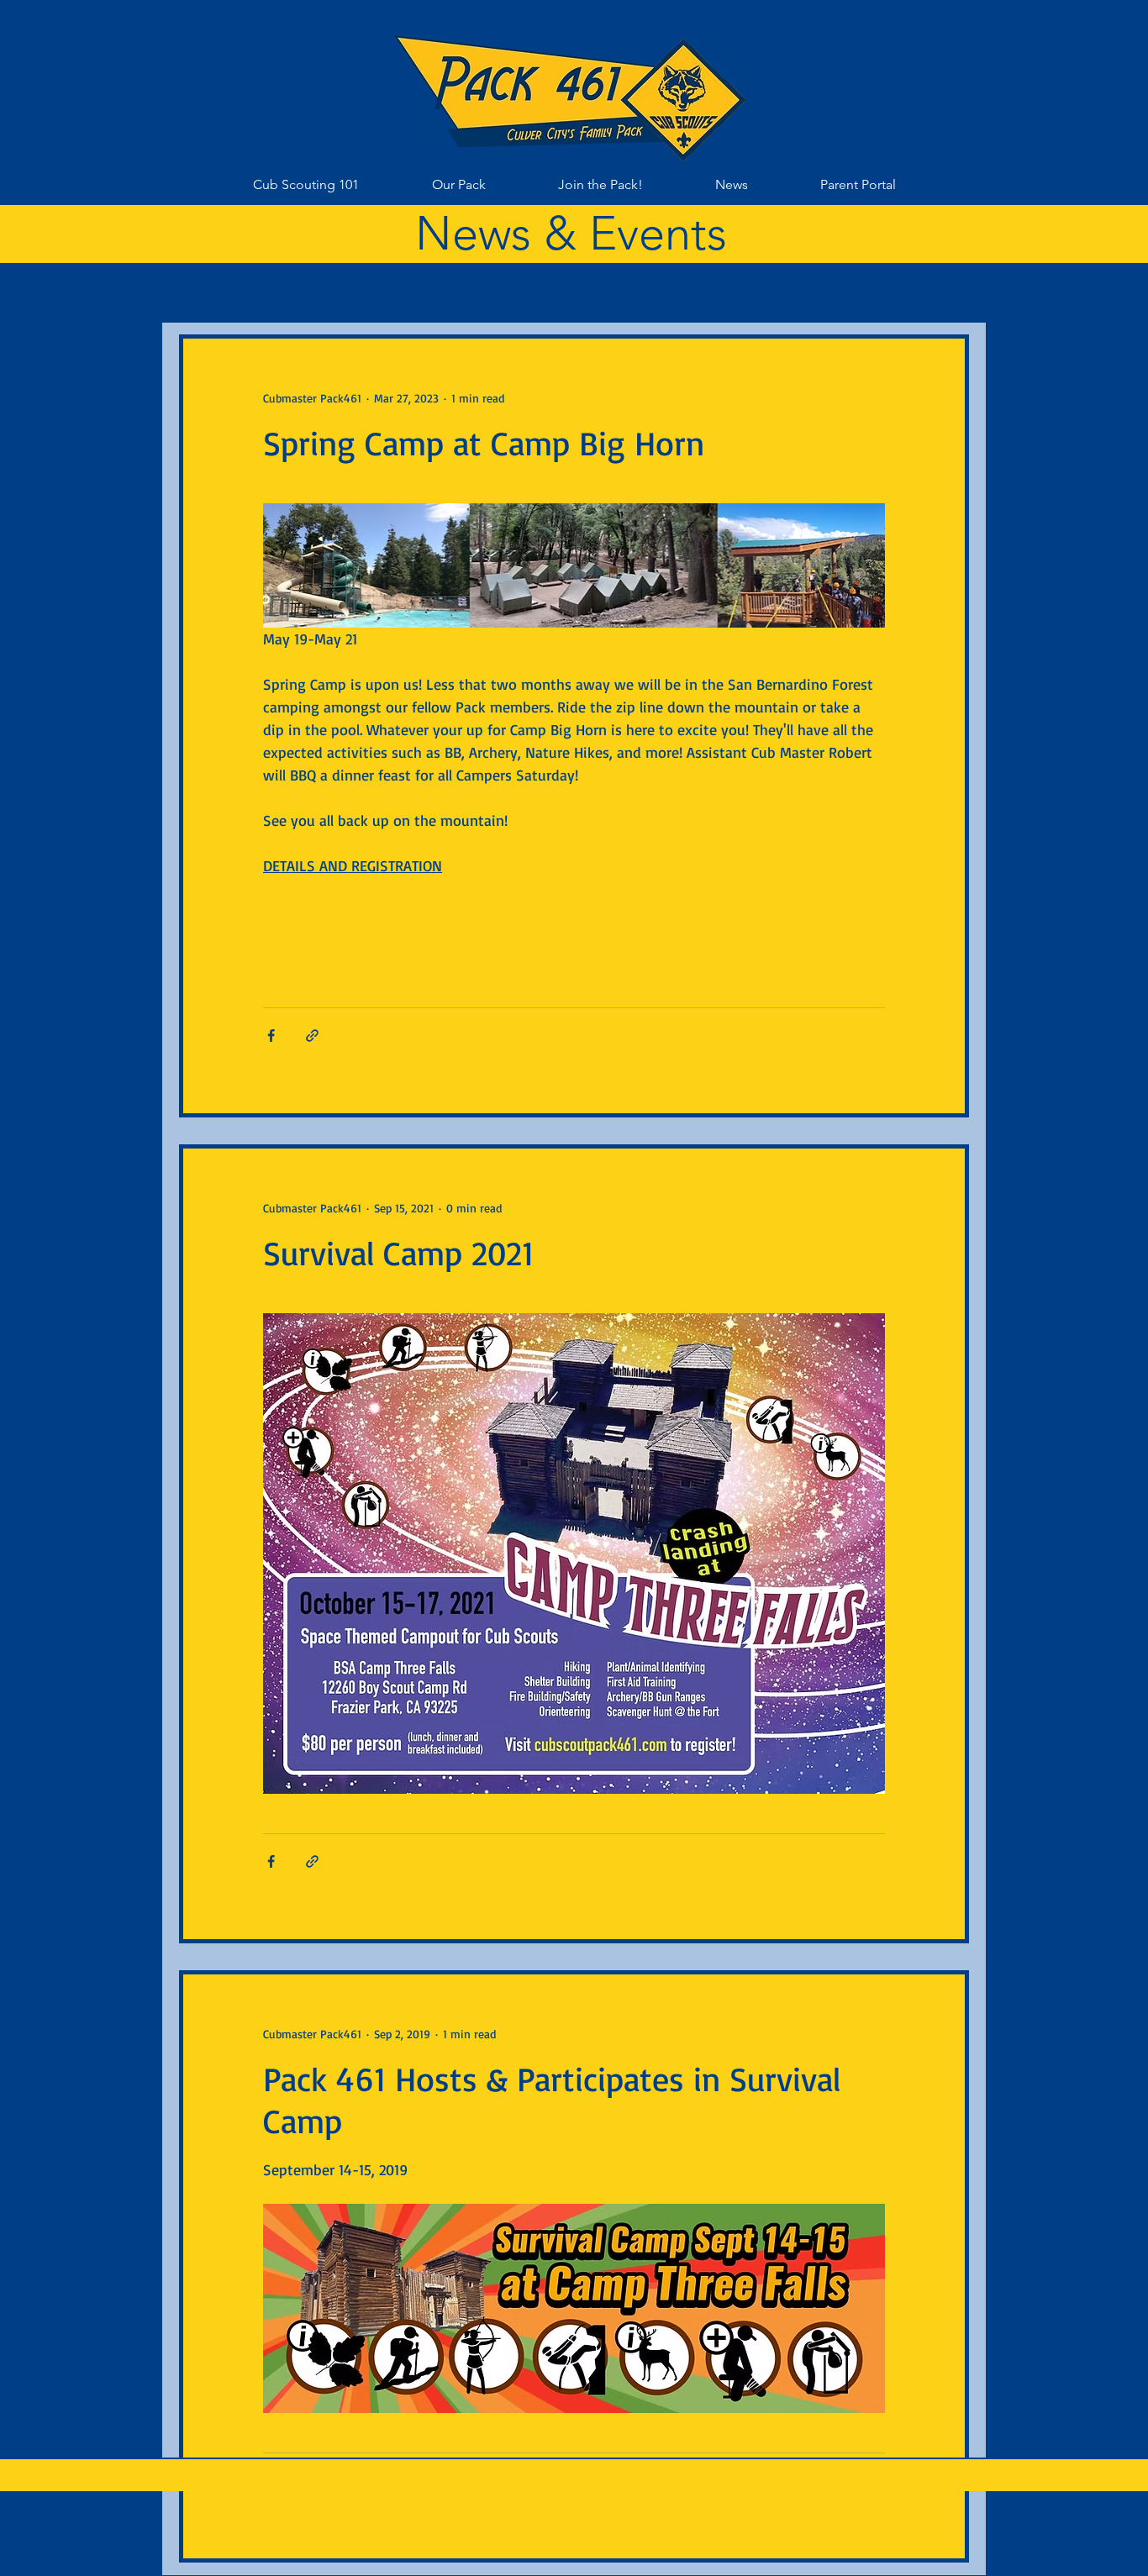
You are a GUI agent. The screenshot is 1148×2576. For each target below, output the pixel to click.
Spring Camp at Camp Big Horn (484, 443)
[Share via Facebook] (271, 1036)
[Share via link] (312, 1036)
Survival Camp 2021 (398, 1253)
